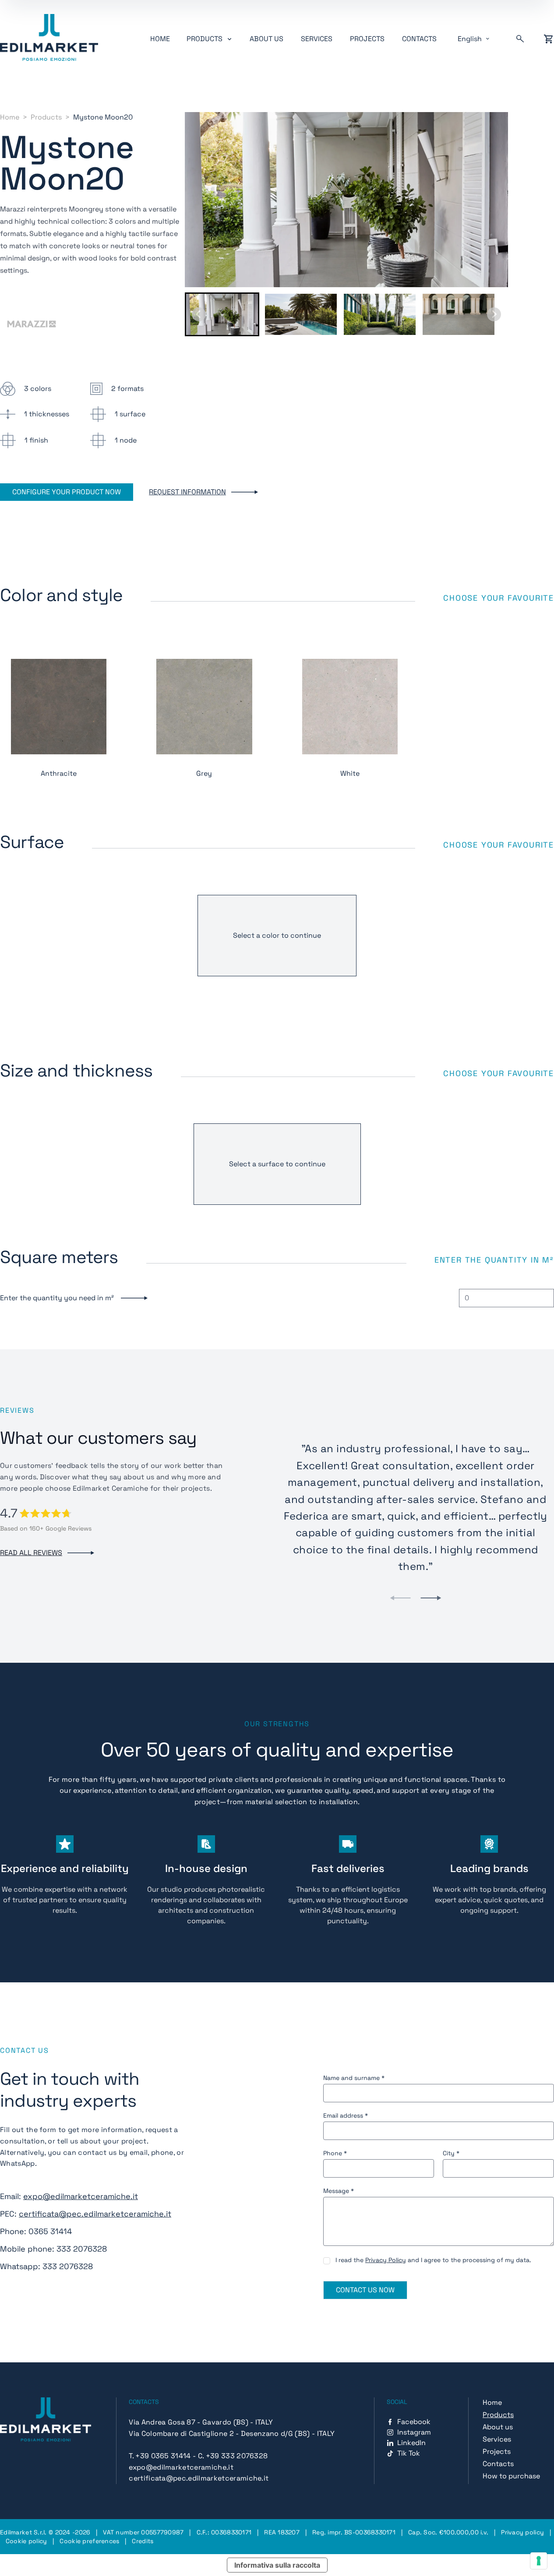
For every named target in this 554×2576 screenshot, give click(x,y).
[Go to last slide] (199, 314)
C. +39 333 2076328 (233, 2456)
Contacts (419, 39)
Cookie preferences (89, 2541)
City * (451, 2153)
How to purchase (511, 2476)
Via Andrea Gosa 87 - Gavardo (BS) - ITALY (201, 2422)
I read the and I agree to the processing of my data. (433, 2260)
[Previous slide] (400, 1598)
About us (266, 39)
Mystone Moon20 (103, 117)
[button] (222, 314)
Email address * (346, 2115)
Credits (143, 2541)
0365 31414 (50, 2231)
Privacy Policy (386, 2260)
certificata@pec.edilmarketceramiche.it (95, 2214)
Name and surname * (354, 2078)
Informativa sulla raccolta (277, 2565)
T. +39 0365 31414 (160, 2456)
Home (160, 39)
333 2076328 (82, 2249)
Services (317, 39)
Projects (367, 39)
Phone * (335, 2153)
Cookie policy (26, 2541)
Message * (339, 2191)
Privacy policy (522, 2532)
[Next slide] (494, 314)
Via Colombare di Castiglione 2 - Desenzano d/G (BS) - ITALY (232, 2433)
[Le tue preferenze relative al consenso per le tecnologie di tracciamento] (539, 2561)
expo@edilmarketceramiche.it (81, 2196)
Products (46, 117)
